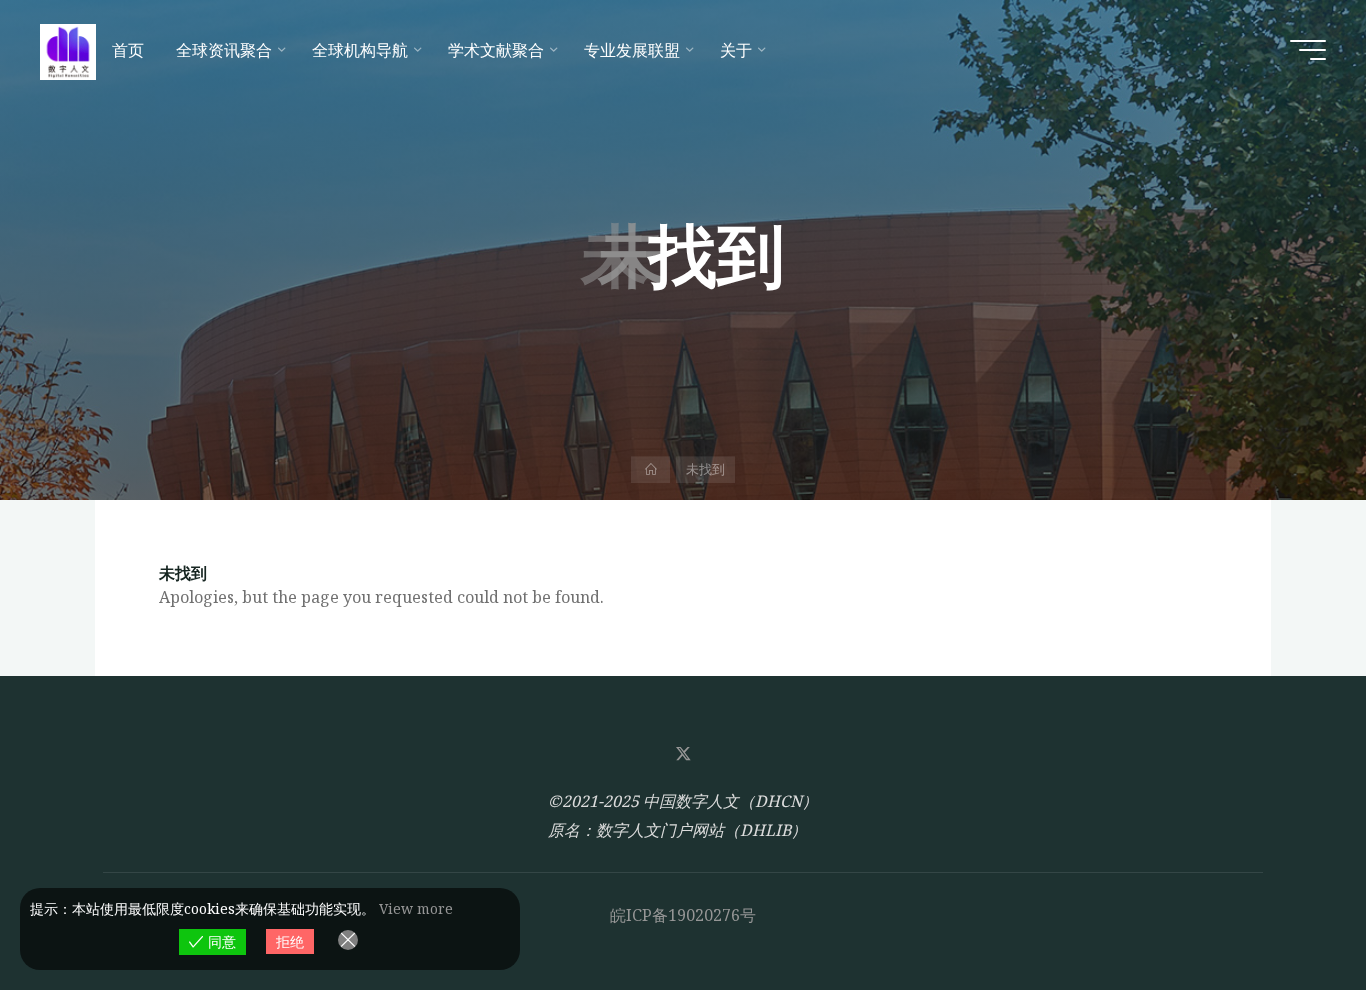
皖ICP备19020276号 (683, 915)
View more (416, 908)
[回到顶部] (1288, 912)
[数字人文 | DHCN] (68, 50)
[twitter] (683, 754)
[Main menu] (1308, 50)
